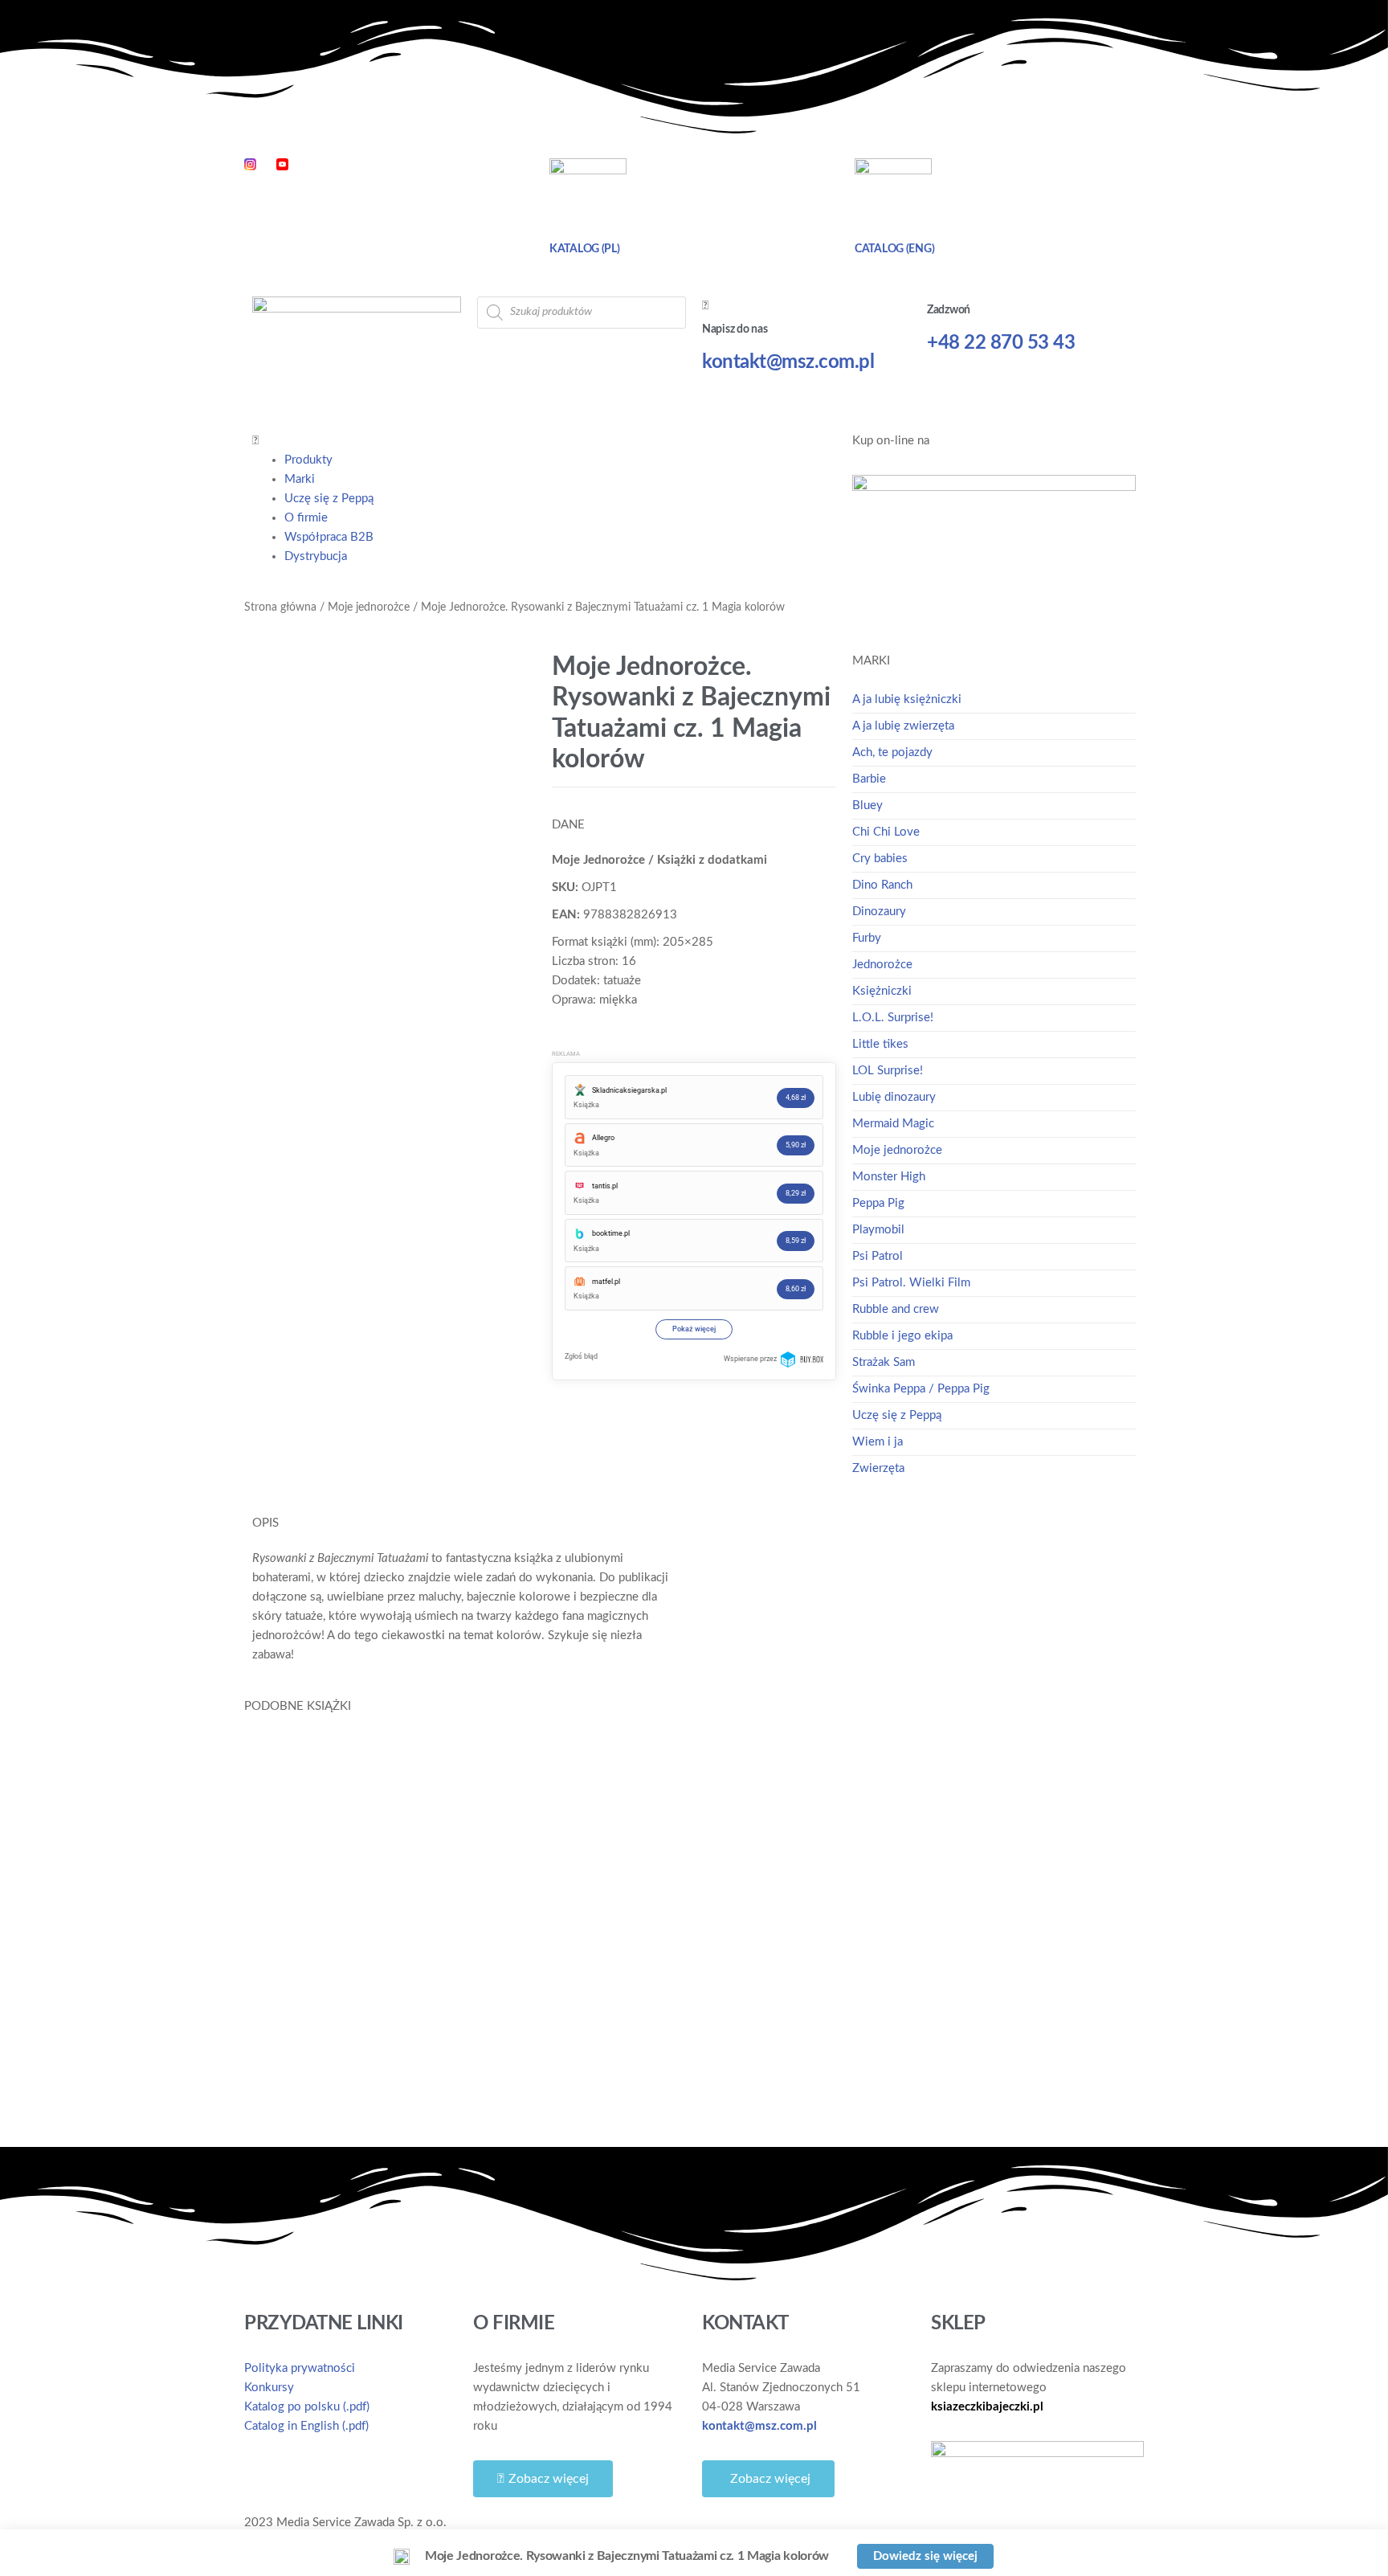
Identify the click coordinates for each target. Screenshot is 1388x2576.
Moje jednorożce (369, 607)
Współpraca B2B (329, 537)
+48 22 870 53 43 (1001, 343)
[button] (544, 441)
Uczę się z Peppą (329, 499)
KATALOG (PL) (585, 249)
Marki (300, 479)
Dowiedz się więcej (341, 2071)
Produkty (308, 460)
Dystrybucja (316, 556)
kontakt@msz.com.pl (788, 362)
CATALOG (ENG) (894, 249)
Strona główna (280, 607)
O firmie (306, 518)
